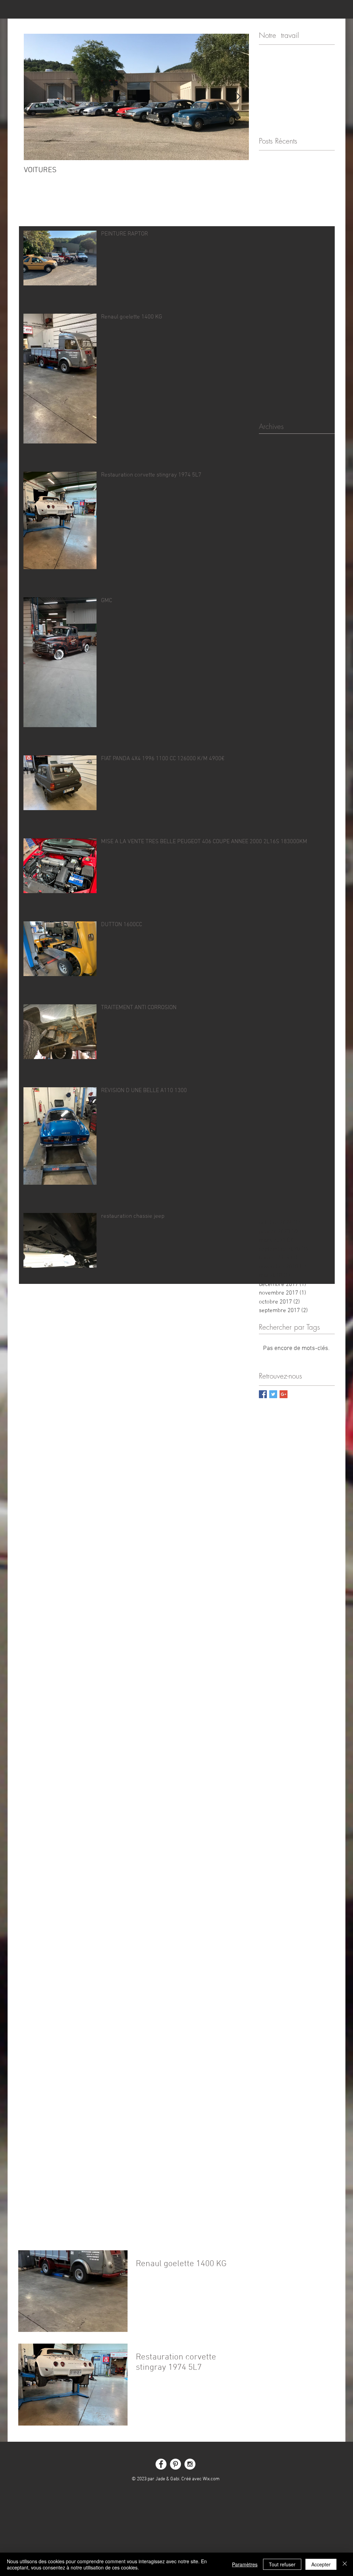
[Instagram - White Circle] (190, 2464)
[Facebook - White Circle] (161, 2464)
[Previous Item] (35, 97)
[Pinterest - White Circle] (175, 2464)
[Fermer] (345, 2564)
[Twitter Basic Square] (273, 1394)
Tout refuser (282, 2564)
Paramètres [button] (245, 2564)
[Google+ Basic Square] (284, 1394)
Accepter (321, 2564)
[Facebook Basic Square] (263, 1394)
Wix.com (211, 2479)
